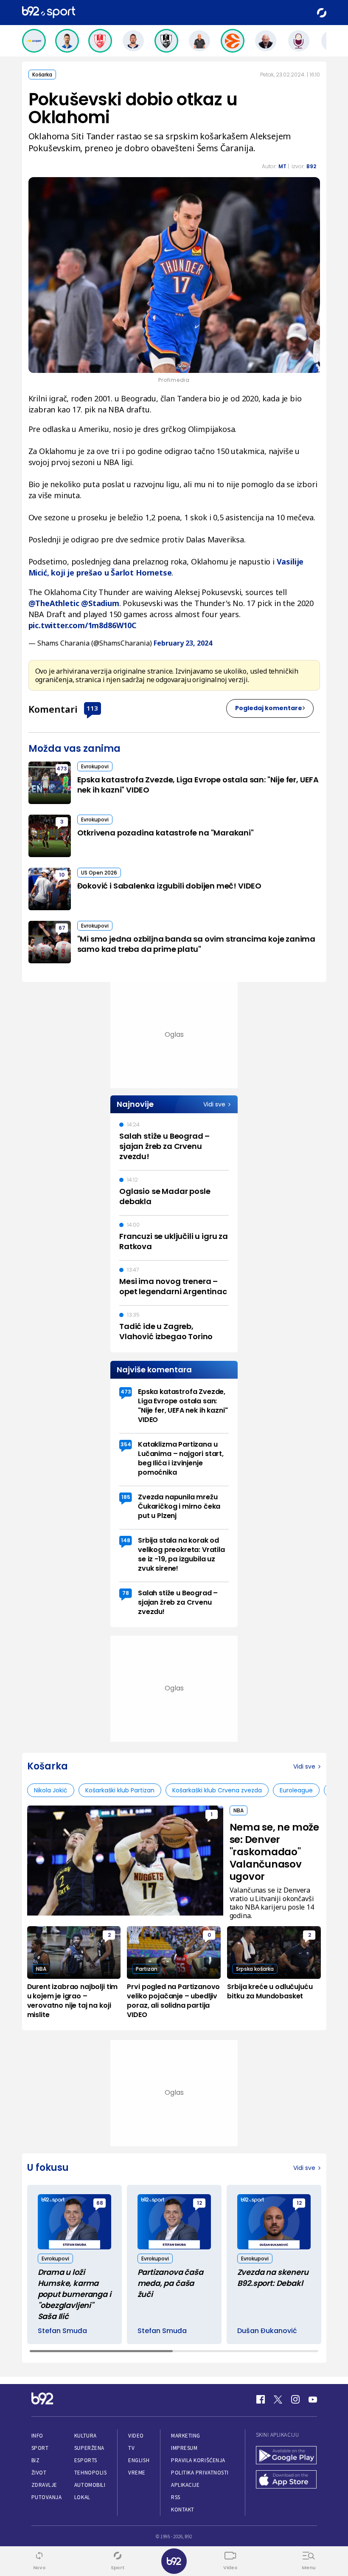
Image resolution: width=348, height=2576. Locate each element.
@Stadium (100, 603)
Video (136, 2436)
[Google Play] (286, 2456)
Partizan (147, 1969)
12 (199, 2203)
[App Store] (286, 2480)
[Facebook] (261, 2399)
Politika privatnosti (200, 2473)
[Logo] (49, 13)
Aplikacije (185, 2485)
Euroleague (296, 1790)
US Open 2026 (99, 873)
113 (92, 708)
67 (62, 928)
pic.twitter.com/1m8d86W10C (83, 625)
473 (62, 769)
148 (126, 1540)
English (139, 2460)
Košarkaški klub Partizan (120, 1790)
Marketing (186, 2436)
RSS (176, 2497)
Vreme (137, 2473)
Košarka (42, 75)
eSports (86, 2460)
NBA (239, 1810)
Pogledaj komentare (269, 708)
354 (126, 1444)
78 (126, 1593)
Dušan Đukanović (267, 2331)
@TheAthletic (54, 603)
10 (62, 875)
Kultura (86, 2436)
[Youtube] (313, 2399)
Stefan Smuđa (62, 2331)
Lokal (82, 2497)
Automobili (90, 2485)
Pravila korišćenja (198, 2460)
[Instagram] (295, 2399)
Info (37, 2436)
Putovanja (47, 2497)
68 (100, 2203)
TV (131, 2448)
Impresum (184, 2448)
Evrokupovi (95, 766)
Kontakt (183, 2510)
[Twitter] (278, 2399)
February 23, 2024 (183, 643)
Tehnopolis (90, 2473)
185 (126, 1497)
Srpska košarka (255, 1969)
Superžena (89, 2448)
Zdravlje (44, 2485)
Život (39, 2473)
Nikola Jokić (51, 1790)
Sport (40, 2448)
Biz (36, 2460)
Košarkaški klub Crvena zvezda (217, 1790)
